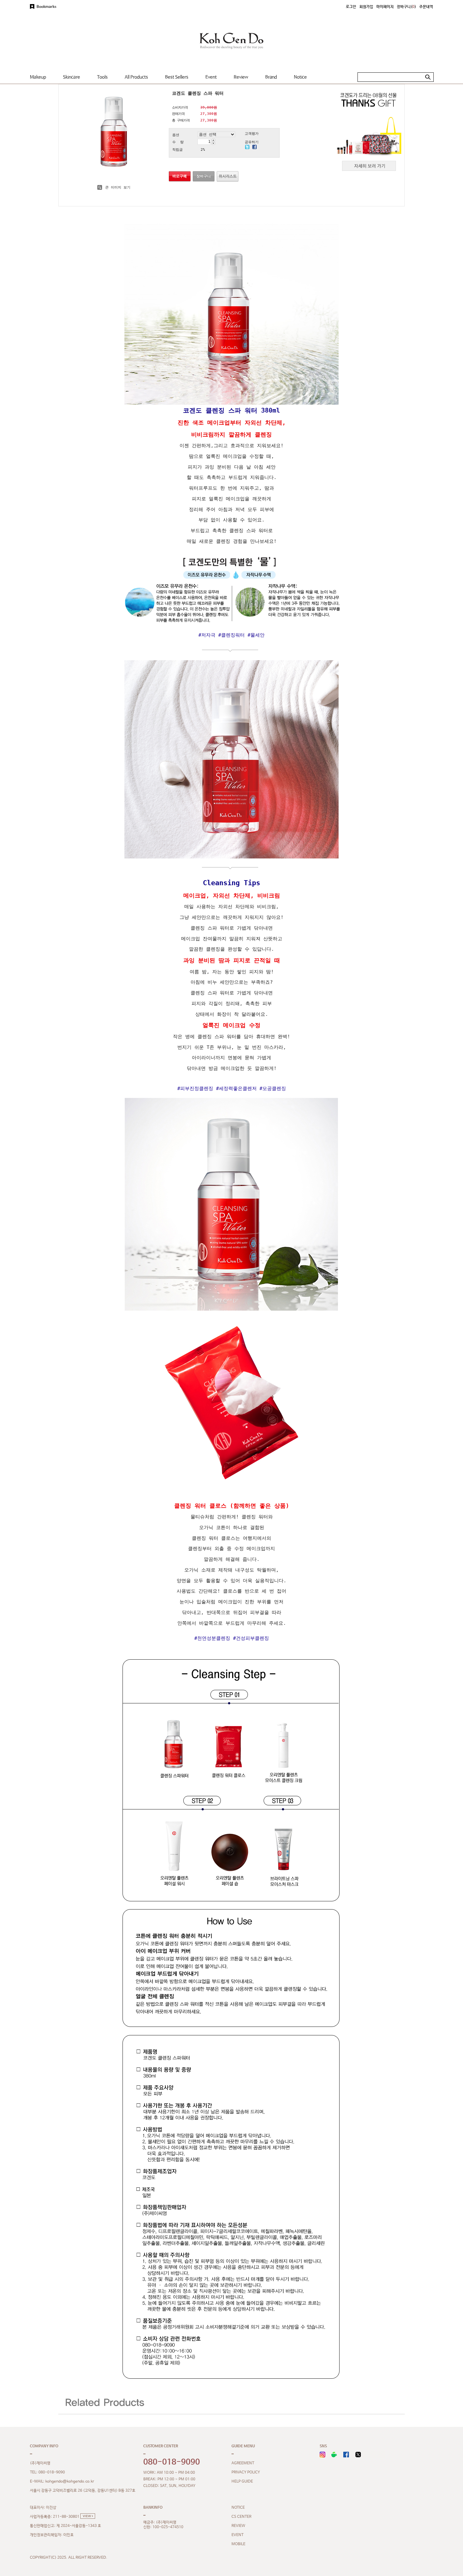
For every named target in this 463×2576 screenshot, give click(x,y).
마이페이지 (385, 7)
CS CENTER (241, 2517)
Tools (102, 77)
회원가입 (366, 7)
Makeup (38, 77)
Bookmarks (46, 7)
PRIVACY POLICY (246, 2472)
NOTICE (238, 2508)
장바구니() (406, 7)
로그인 (351, 7)
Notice (300, 77)
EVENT (237, 2535)
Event (211, 77)
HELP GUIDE (242, 2482)
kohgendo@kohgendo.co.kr (70, 2482)
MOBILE (238, 2544)
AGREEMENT (243, 2463)
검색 (428, 77)
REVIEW (238, 2526)
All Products (136, 77)
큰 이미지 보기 (117, 187)
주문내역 (426, 7)
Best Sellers (177, 77)
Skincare (71, 77)
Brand (271, 77)
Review (241, 77)
